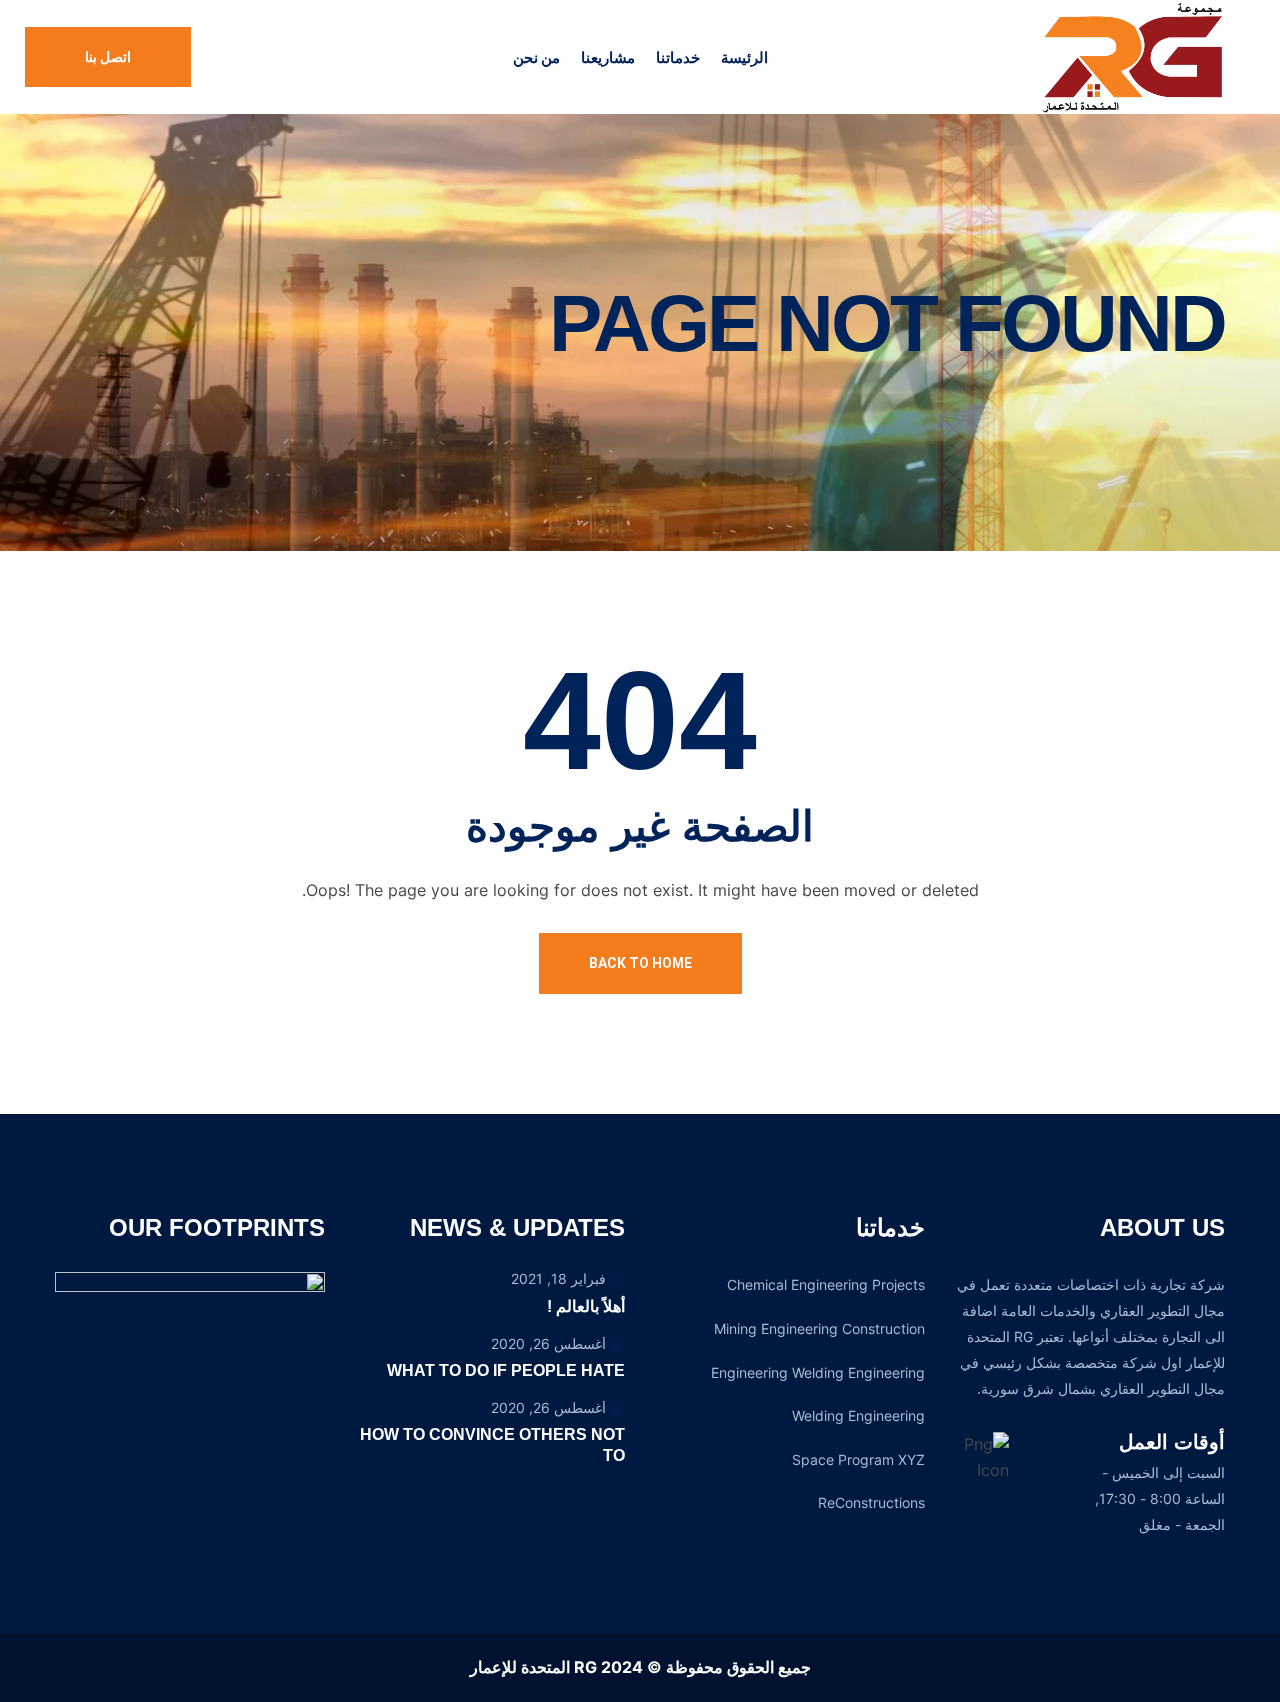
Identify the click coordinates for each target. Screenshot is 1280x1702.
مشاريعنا (608, 57)
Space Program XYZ (858, 1459)
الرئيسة (744, 57)
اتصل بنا (108, 57)
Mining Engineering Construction (819, 1328)
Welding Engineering (858, 1415)
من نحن (536, 57)
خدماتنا (678, 57)
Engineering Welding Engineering (818, 1372)
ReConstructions (871, 1502)
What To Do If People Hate (506, 1370)
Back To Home (640, 963)
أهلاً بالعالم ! (586, 1306)
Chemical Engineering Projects (826, 1284)
